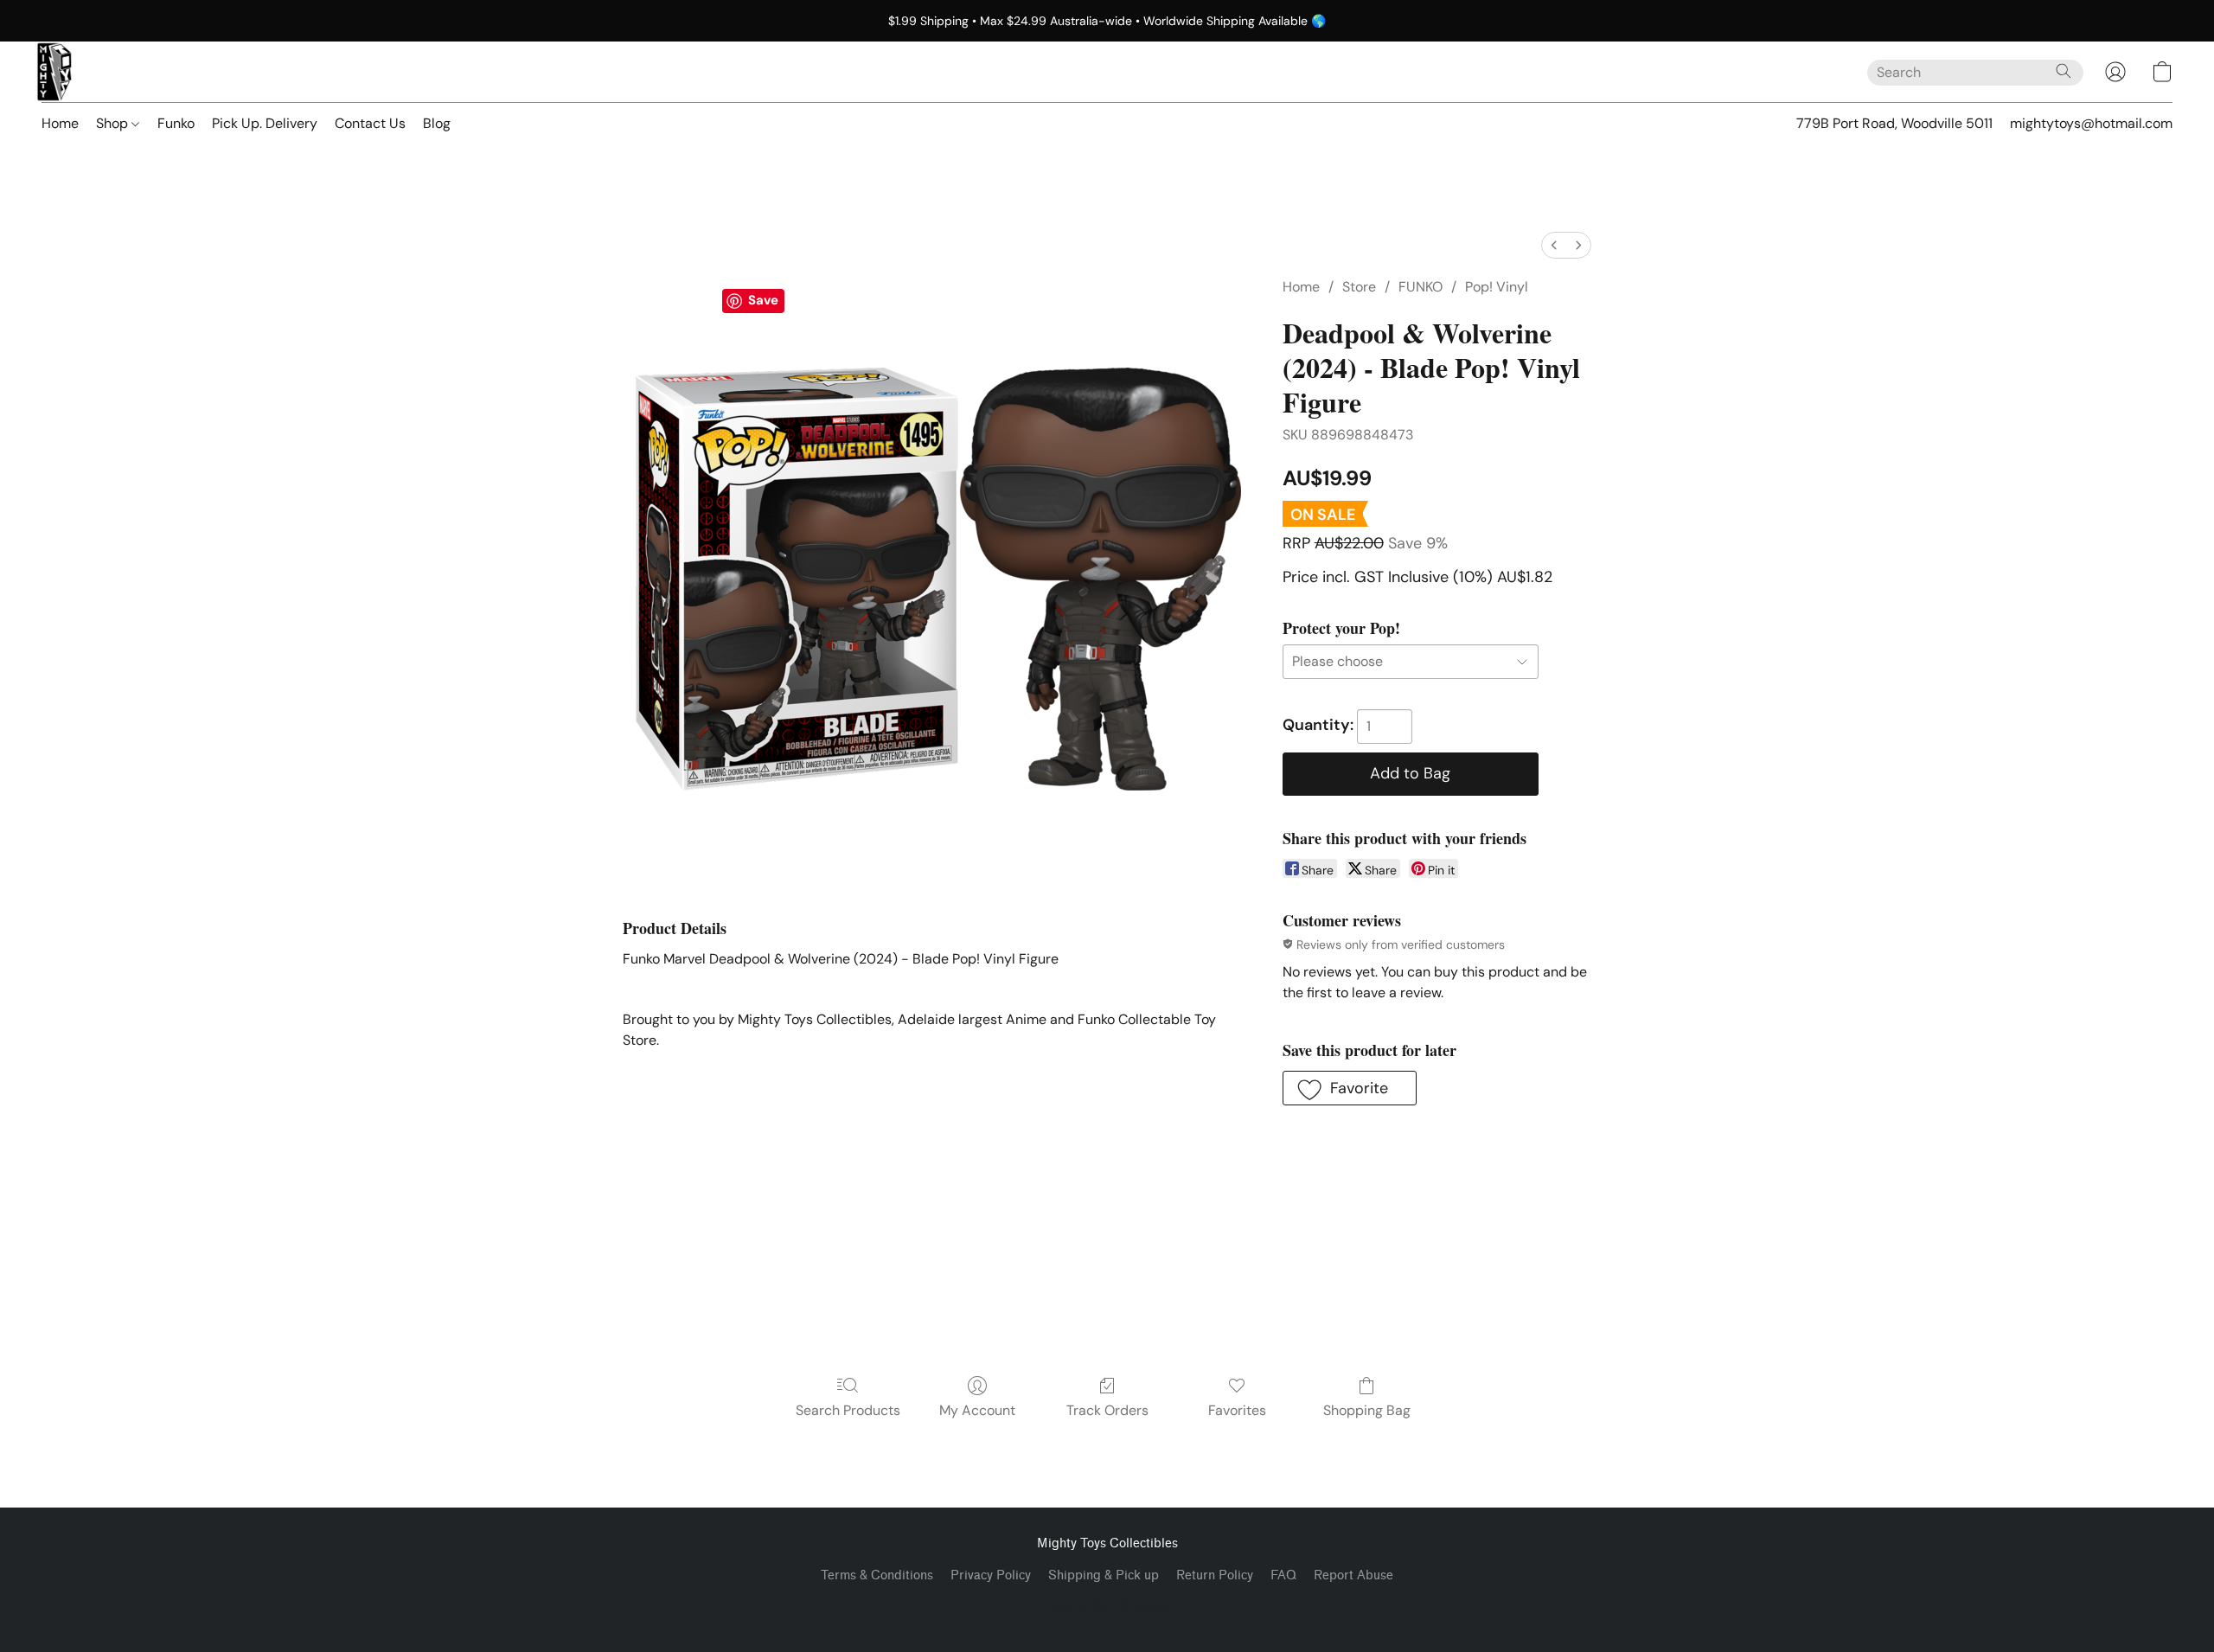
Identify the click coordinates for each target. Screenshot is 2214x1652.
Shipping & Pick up (1104, 1575)
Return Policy (1215, 1575)
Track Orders (1107, 1410)
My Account (977, 1410)
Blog (437, 123)
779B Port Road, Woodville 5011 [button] (1894, 123)
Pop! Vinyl (1497, 287)
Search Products (848, 1410)
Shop (114, 123)
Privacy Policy (991, 1575)
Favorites (1237, 1410)
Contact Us (370, 123)
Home (60, 123)
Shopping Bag (1367, 1410)
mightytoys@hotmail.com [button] (2091, 123)
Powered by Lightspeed (1107, 1605)
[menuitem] (1554, 245)
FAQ (1283, 1575)
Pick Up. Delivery (265, 123)
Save (763, 300)
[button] (54, 72)
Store (1359, 287)
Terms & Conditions (877, 1575)
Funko (176, 123)
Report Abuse (1353, 1575)
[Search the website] (2064, 71)
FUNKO (1421, 287)
